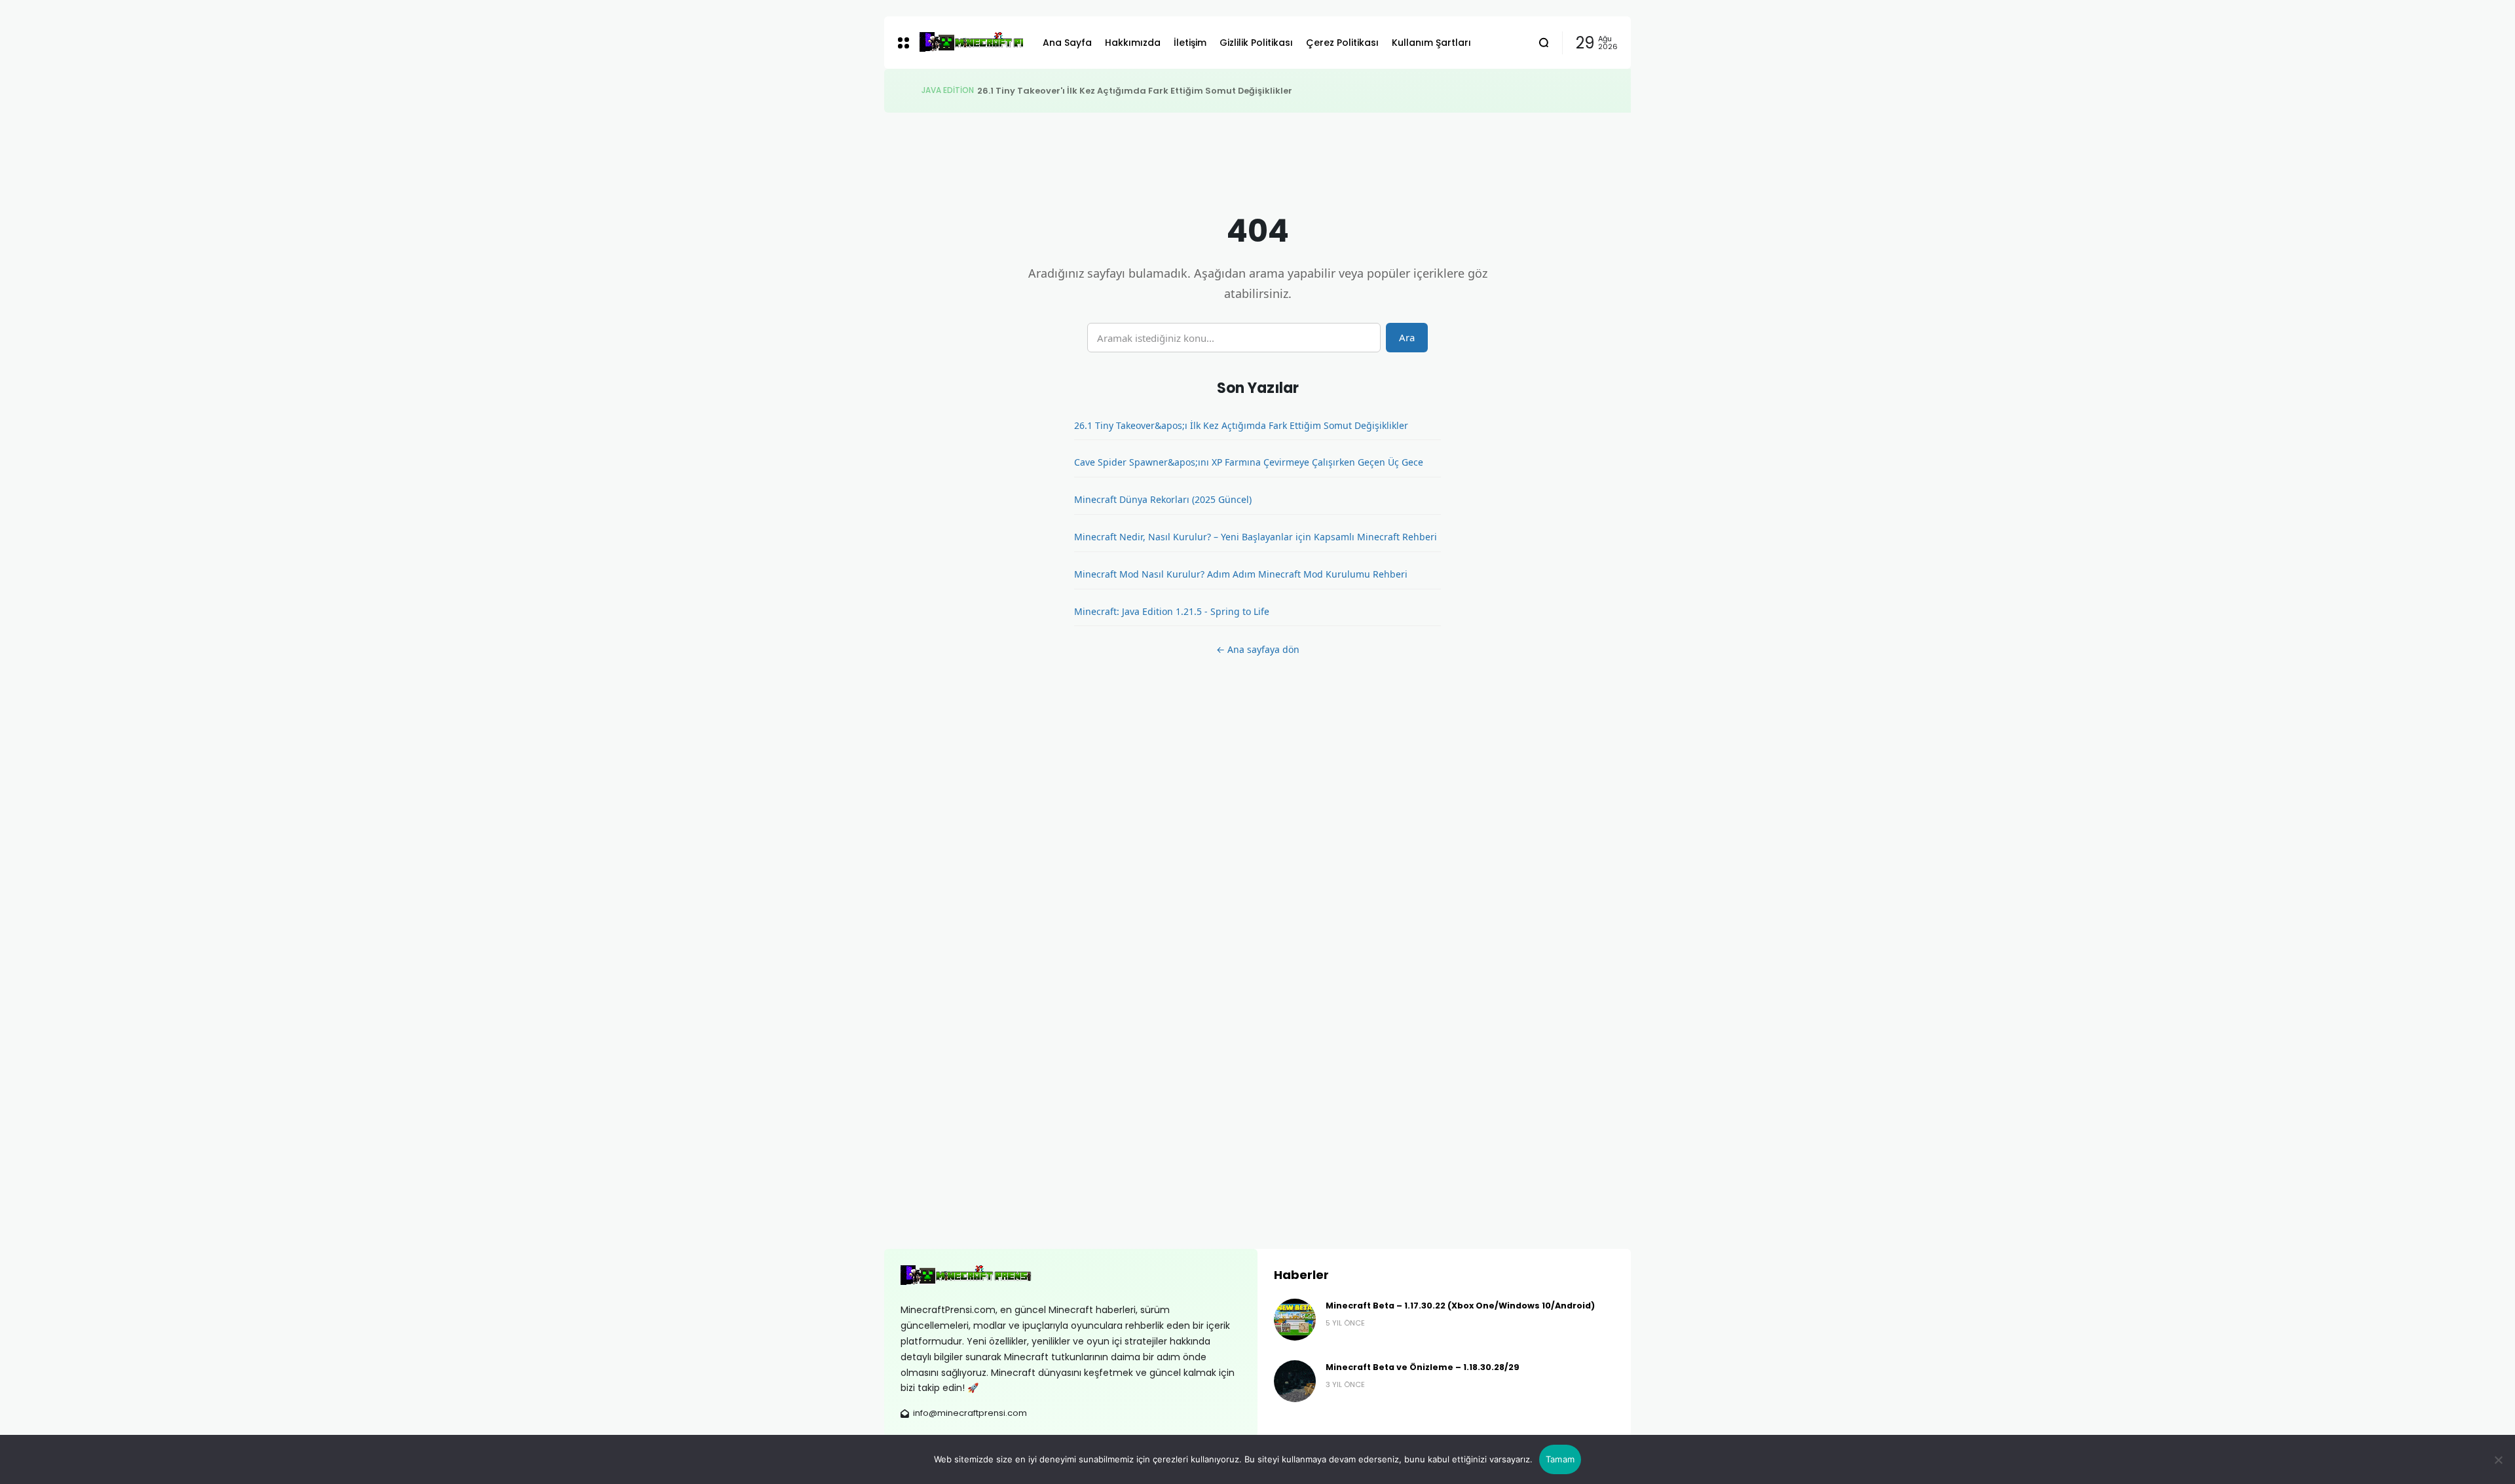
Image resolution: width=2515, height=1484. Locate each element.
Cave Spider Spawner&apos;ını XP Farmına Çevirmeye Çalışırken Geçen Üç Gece (1249, 462)
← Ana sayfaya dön (1258, 649)
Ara (1407, 337)
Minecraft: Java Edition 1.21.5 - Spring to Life (1172, 611)
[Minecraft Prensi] (971, 43)
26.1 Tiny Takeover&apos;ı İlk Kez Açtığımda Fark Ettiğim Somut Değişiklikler (1241, 425)
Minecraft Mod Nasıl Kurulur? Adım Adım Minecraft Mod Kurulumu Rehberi (1241, 574)
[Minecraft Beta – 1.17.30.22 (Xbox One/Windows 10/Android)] (1295, 1320)
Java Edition (948, 90)
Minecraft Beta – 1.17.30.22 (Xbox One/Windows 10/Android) (1460, 1306)
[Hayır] (2499, 1460)
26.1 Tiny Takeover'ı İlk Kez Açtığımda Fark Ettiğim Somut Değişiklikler (1135, 91)
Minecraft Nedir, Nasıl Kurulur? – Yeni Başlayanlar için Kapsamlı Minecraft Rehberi (1256, 537)
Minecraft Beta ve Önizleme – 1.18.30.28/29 (1423, 1367)
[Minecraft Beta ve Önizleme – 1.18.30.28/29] (1295, 1381)
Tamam (1560, 1459)
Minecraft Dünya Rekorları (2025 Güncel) (1163, 499)
